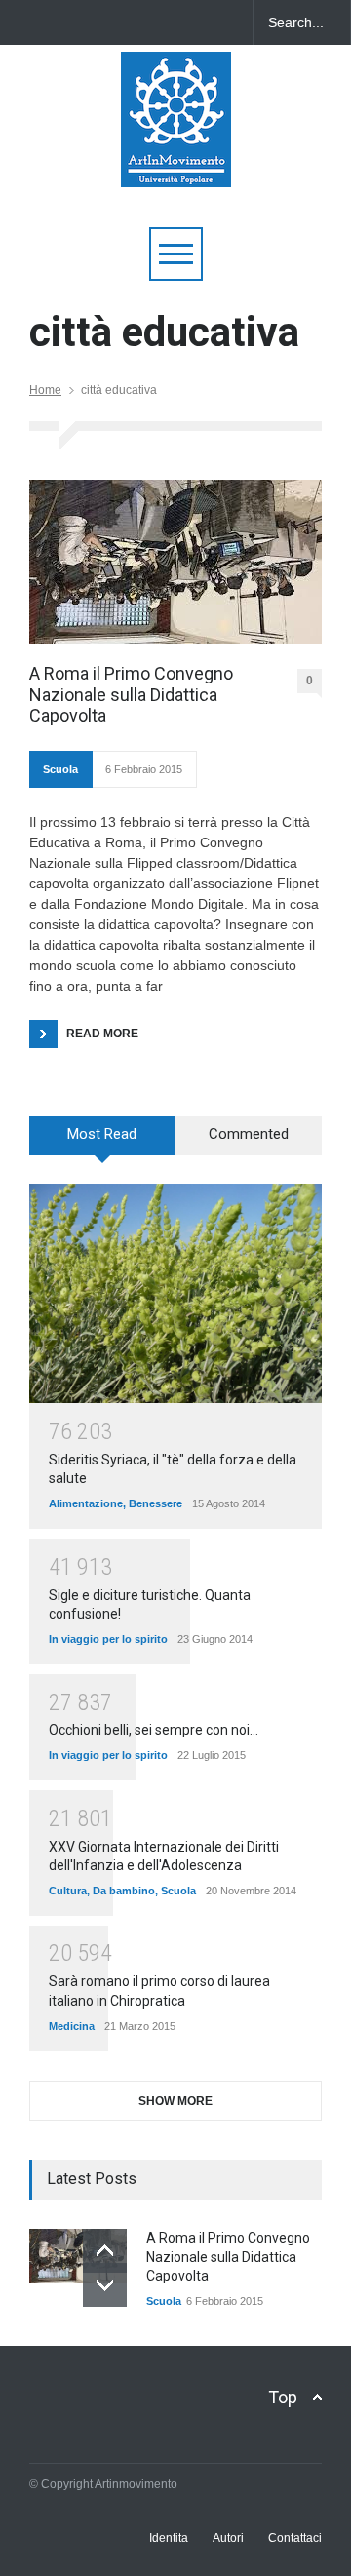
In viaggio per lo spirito (108, 1639)
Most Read (102, 1134)
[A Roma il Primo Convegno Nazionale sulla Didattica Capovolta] (175, 562)
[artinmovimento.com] (176, 163)
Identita (169, 2538)
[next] (105, 2285)
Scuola (60, 769)
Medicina (72, 2026)
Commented (249, 1134)
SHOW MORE (175, 2101)
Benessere (156, 1503)
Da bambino (124, 1891)
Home (45, 390)
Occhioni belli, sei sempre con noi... (154, 1730)
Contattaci (295, 2538)
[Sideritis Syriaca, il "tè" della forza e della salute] (175, 1293)
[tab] (102, 1143)
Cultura (68, 1891)
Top (283, 2397)
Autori (228, 2538)
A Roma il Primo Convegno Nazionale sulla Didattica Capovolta (131, 694)
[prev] (105, 2251)
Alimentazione (86, 1503)
